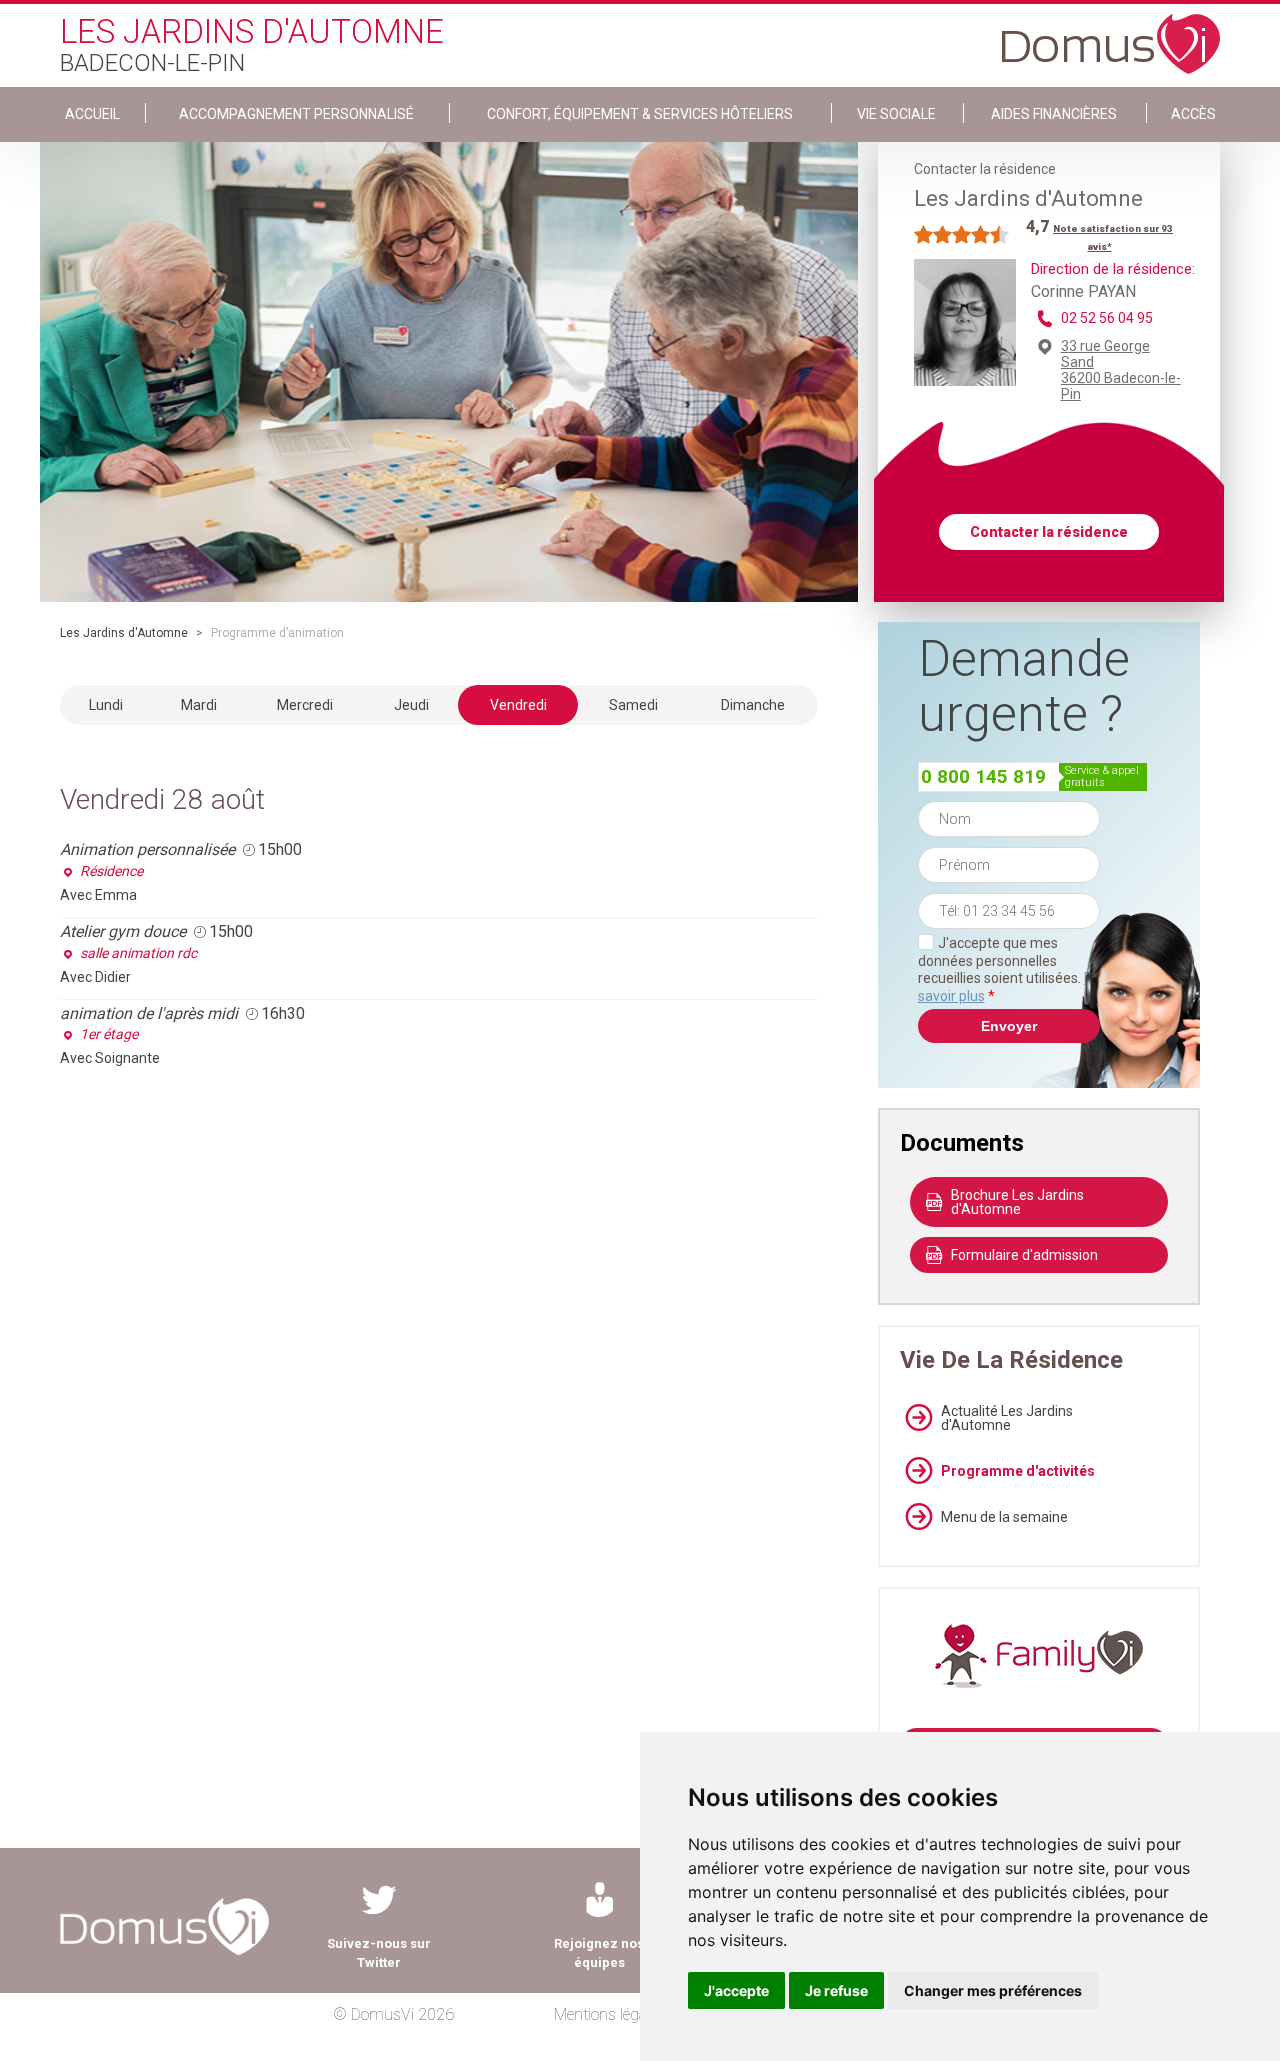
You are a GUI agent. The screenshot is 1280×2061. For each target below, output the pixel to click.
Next (873, 372)
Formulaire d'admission (1024, 1255)
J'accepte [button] (736, 1990)
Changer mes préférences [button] (993, 1990)
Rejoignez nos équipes (599, 1953)
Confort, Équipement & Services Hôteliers (640, 114)
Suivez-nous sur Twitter (379, 1953)
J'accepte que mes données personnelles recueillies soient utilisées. (1009, 969)
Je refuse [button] (836, 1990)
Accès (1193, 114)
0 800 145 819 (983, 776)
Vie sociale (896, 114)
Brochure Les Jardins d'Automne (1017, 1202)
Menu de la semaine (1004, 1517)
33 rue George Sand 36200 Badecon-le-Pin (1121, 370)
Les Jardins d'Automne (124, 633)
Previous (25, 372)
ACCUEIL (92, 114)
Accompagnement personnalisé (296, 114)
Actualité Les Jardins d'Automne (1007, 1418)
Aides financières (1054, 114)
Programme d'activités (1018, 1471)
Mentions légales (609, 2014)
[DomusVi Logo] (1111, 34)
